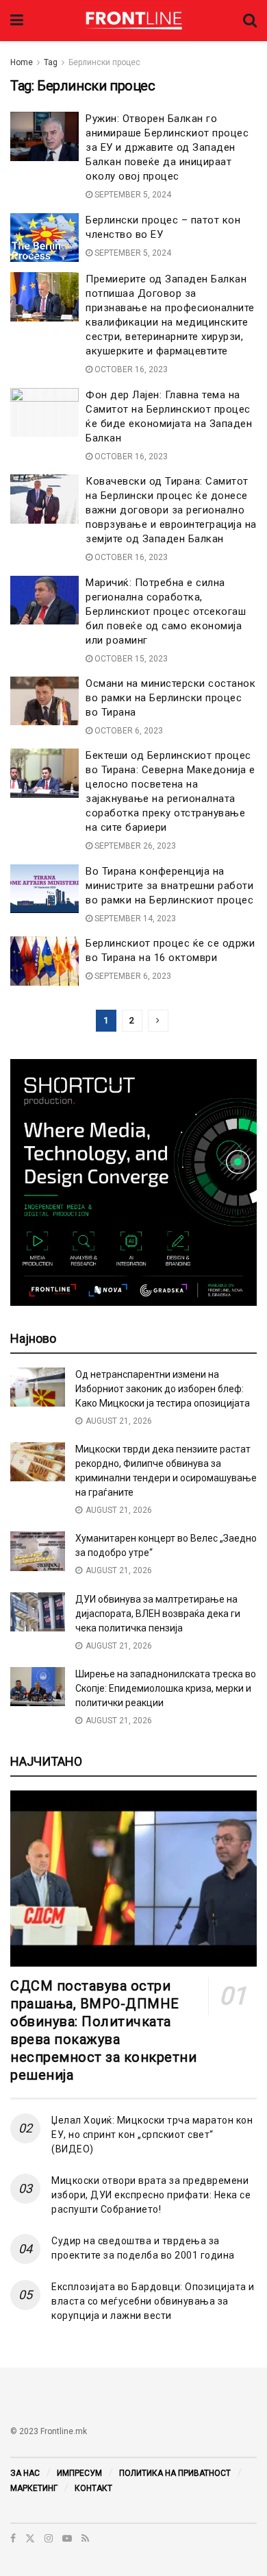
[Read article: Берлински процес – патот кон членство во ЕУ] (44, 238)
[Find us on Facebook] (13, 2538)
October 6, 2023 (128, 731)
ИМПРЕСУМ (79, 2473)
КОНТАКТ (93, 2488)
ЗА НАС (25, 2473)
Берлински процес (104, 62)
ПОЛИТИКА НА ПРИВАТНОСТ (175, 2473)
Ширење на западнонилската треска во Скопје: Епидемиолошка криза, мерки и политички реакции (166, 1688)
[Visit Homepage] (133, 21)
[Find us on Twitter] (30, 2538)
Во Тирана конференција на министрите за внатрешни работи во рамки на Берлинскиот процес (169, 886)
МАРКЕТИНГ (34, 2488)
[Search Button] (250, 21)
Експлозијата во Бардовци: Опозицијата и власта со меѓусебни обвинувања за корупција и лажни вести (153, 2301)
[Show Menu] (17, 21)
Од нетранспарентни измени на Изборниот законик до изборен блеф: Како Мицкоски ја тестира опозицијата (163, 1389)
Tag (51, 62)
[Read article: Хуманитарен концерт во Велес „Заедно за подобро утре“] (38, 1551)
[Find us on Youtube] (67, 2538)
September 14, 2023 (134, 919)
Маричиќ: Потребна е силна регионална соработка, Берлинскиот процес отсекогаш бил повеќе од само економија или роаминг (166, 611)
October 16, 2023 (130, 369)
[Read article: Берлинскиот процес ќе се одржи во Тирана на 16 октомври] (44, 961)
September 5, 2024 (132, 195)
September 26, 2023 (134, 846)
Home (22, 62)
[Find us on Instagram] (49, 2538)
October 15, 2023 (130, 659)
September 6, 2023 (132, 976)
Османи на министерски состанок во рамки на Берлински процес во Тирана (170, 698)
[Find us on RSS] (85, 2538)
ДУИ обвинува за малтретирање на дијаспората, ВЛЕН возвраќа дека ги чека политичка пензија (158, 1614)
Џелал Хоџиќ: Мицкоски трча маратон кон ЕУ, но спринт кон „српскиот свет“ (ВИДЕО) (152, 2135)
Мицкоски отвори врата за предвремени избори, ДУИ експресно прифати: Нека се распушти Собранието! (151, 2195)
